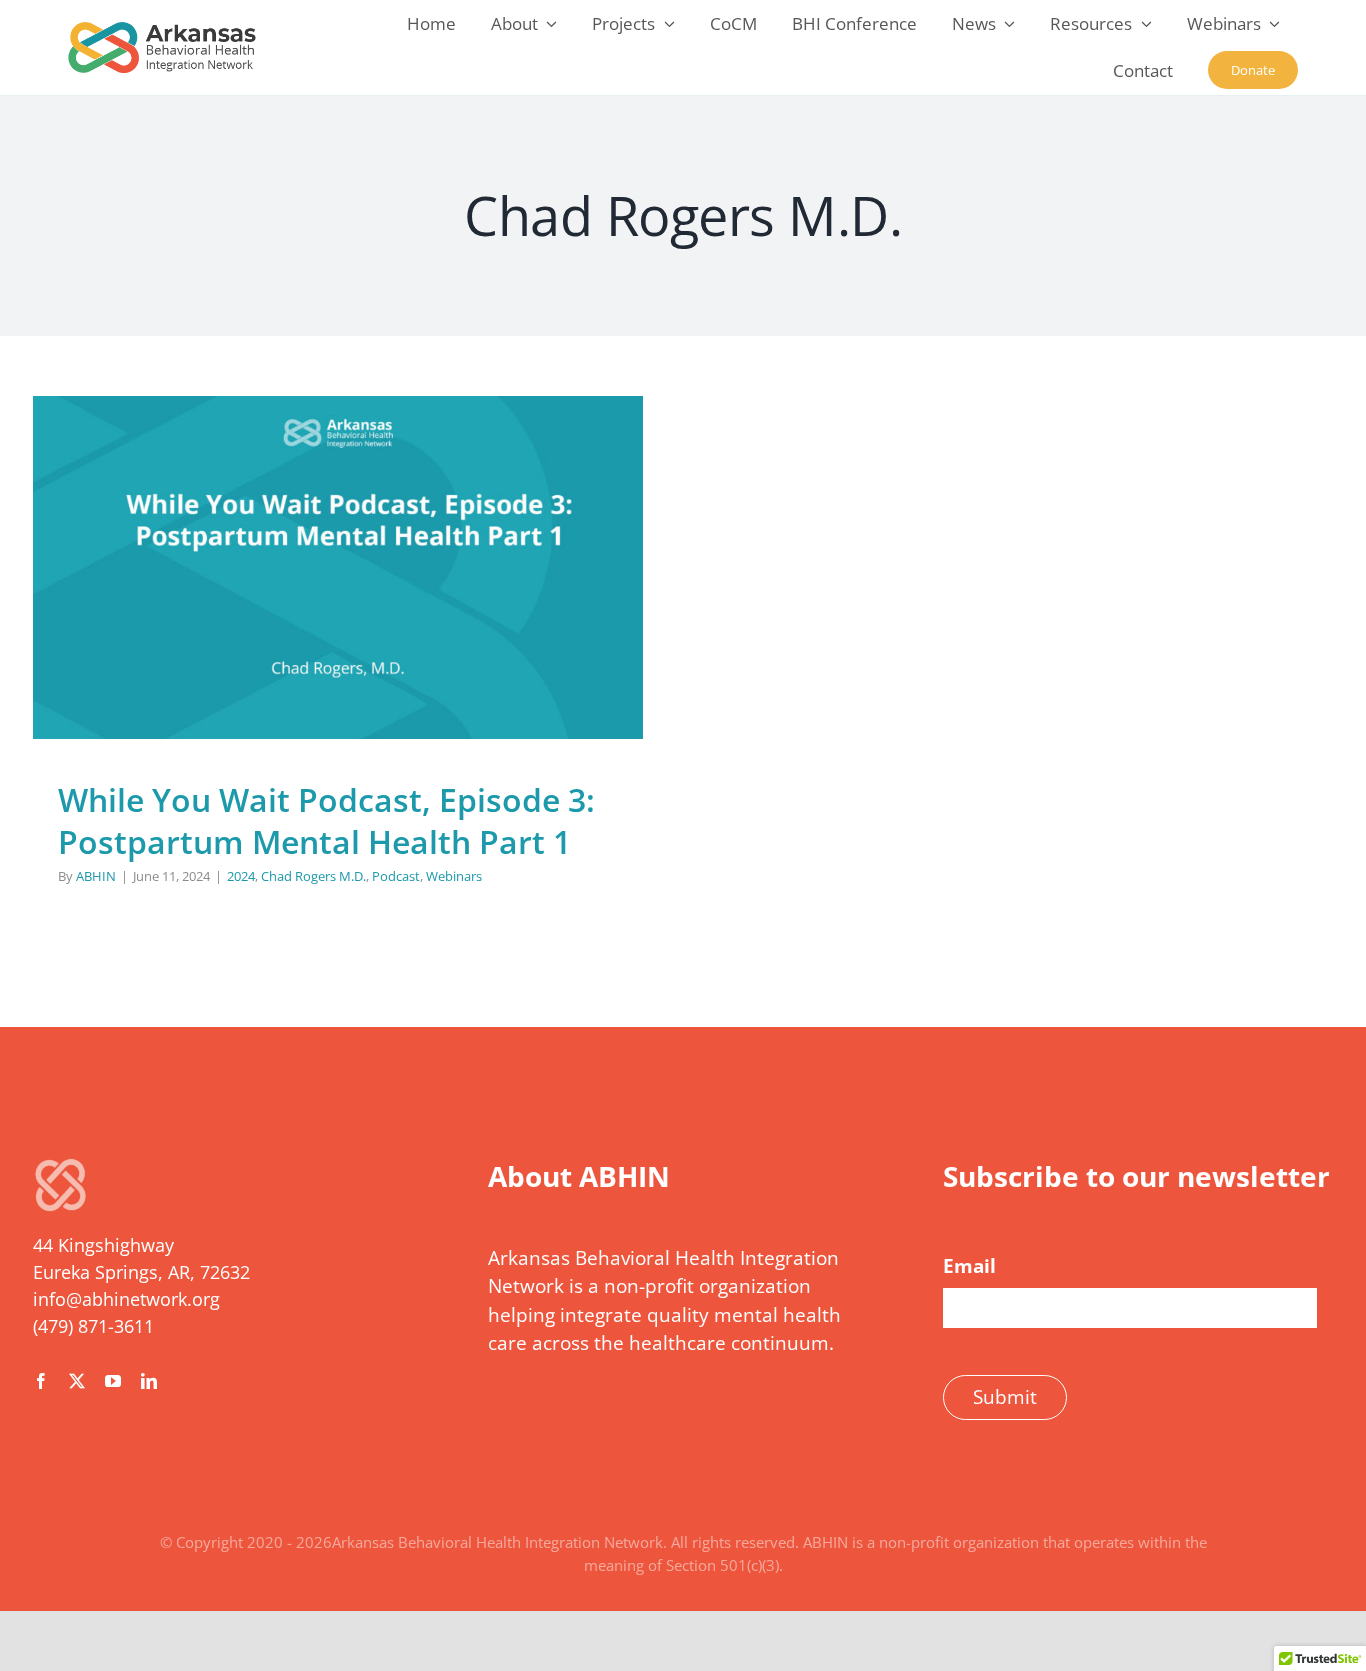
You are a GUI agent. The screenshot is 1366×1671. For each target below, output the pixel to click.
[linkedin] (149, 1381)
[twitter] (77, 1381)
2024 (225, 611)
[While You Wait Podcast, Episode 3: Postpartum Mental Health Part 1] (338, 567)
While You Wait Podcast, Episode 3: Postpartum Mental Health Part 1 (326, 820)
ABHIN (96, 876)
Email (969, 1266)
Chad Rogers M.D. (297, 611)
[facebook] (41, 1381)
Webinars (438, 611)
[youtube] (113, 1381)
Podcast (380, 611)
